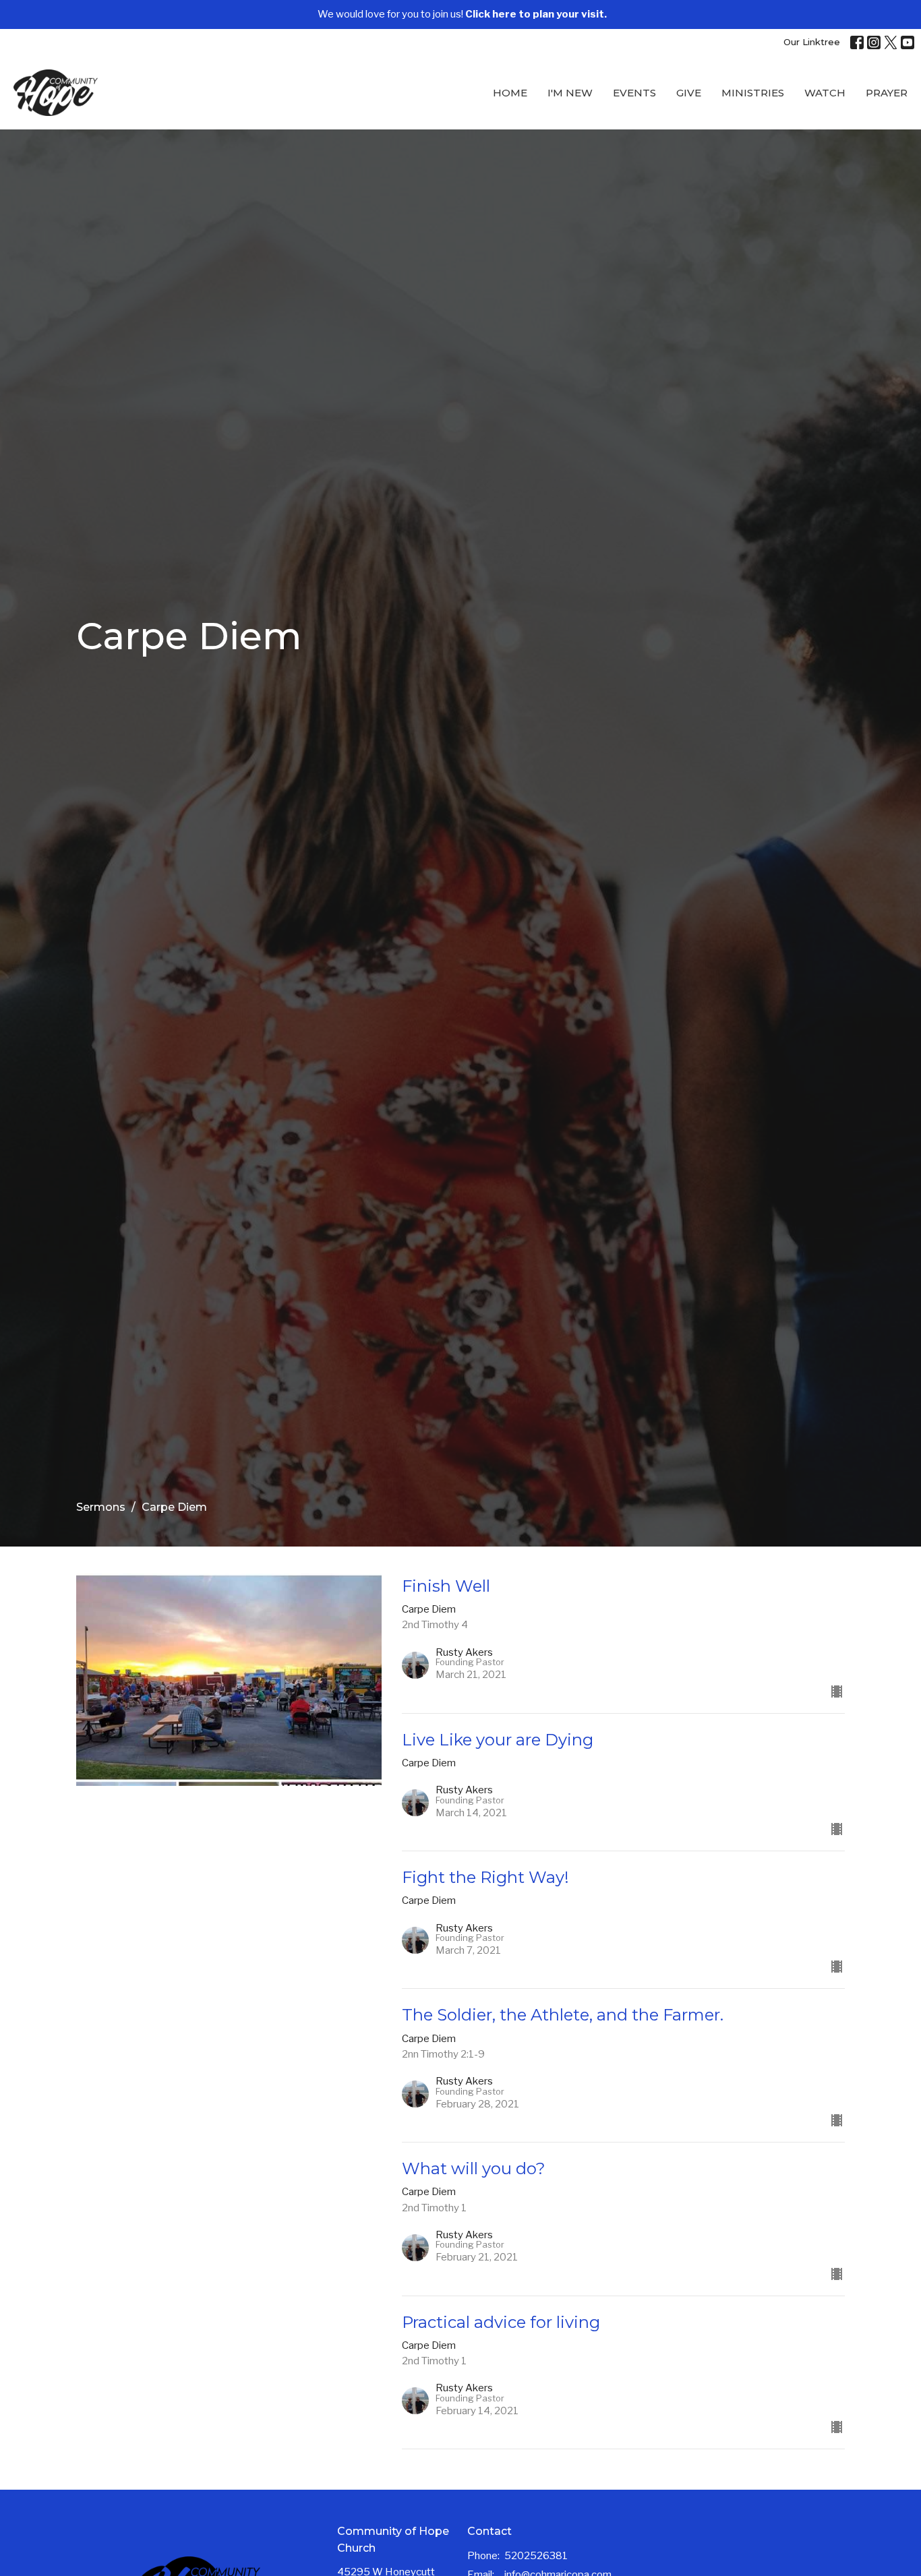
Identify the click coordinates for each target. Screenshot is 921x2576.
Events (634, 93)
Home (510, 93)
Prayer (887, 93)
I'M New (570, 93)
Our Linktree (812, 42)
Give (689, 93)
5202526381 (536, 2556)
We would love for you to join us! (462, 14)
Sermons (101, 1507)
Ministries (753, 93)
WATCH (825, 93)
